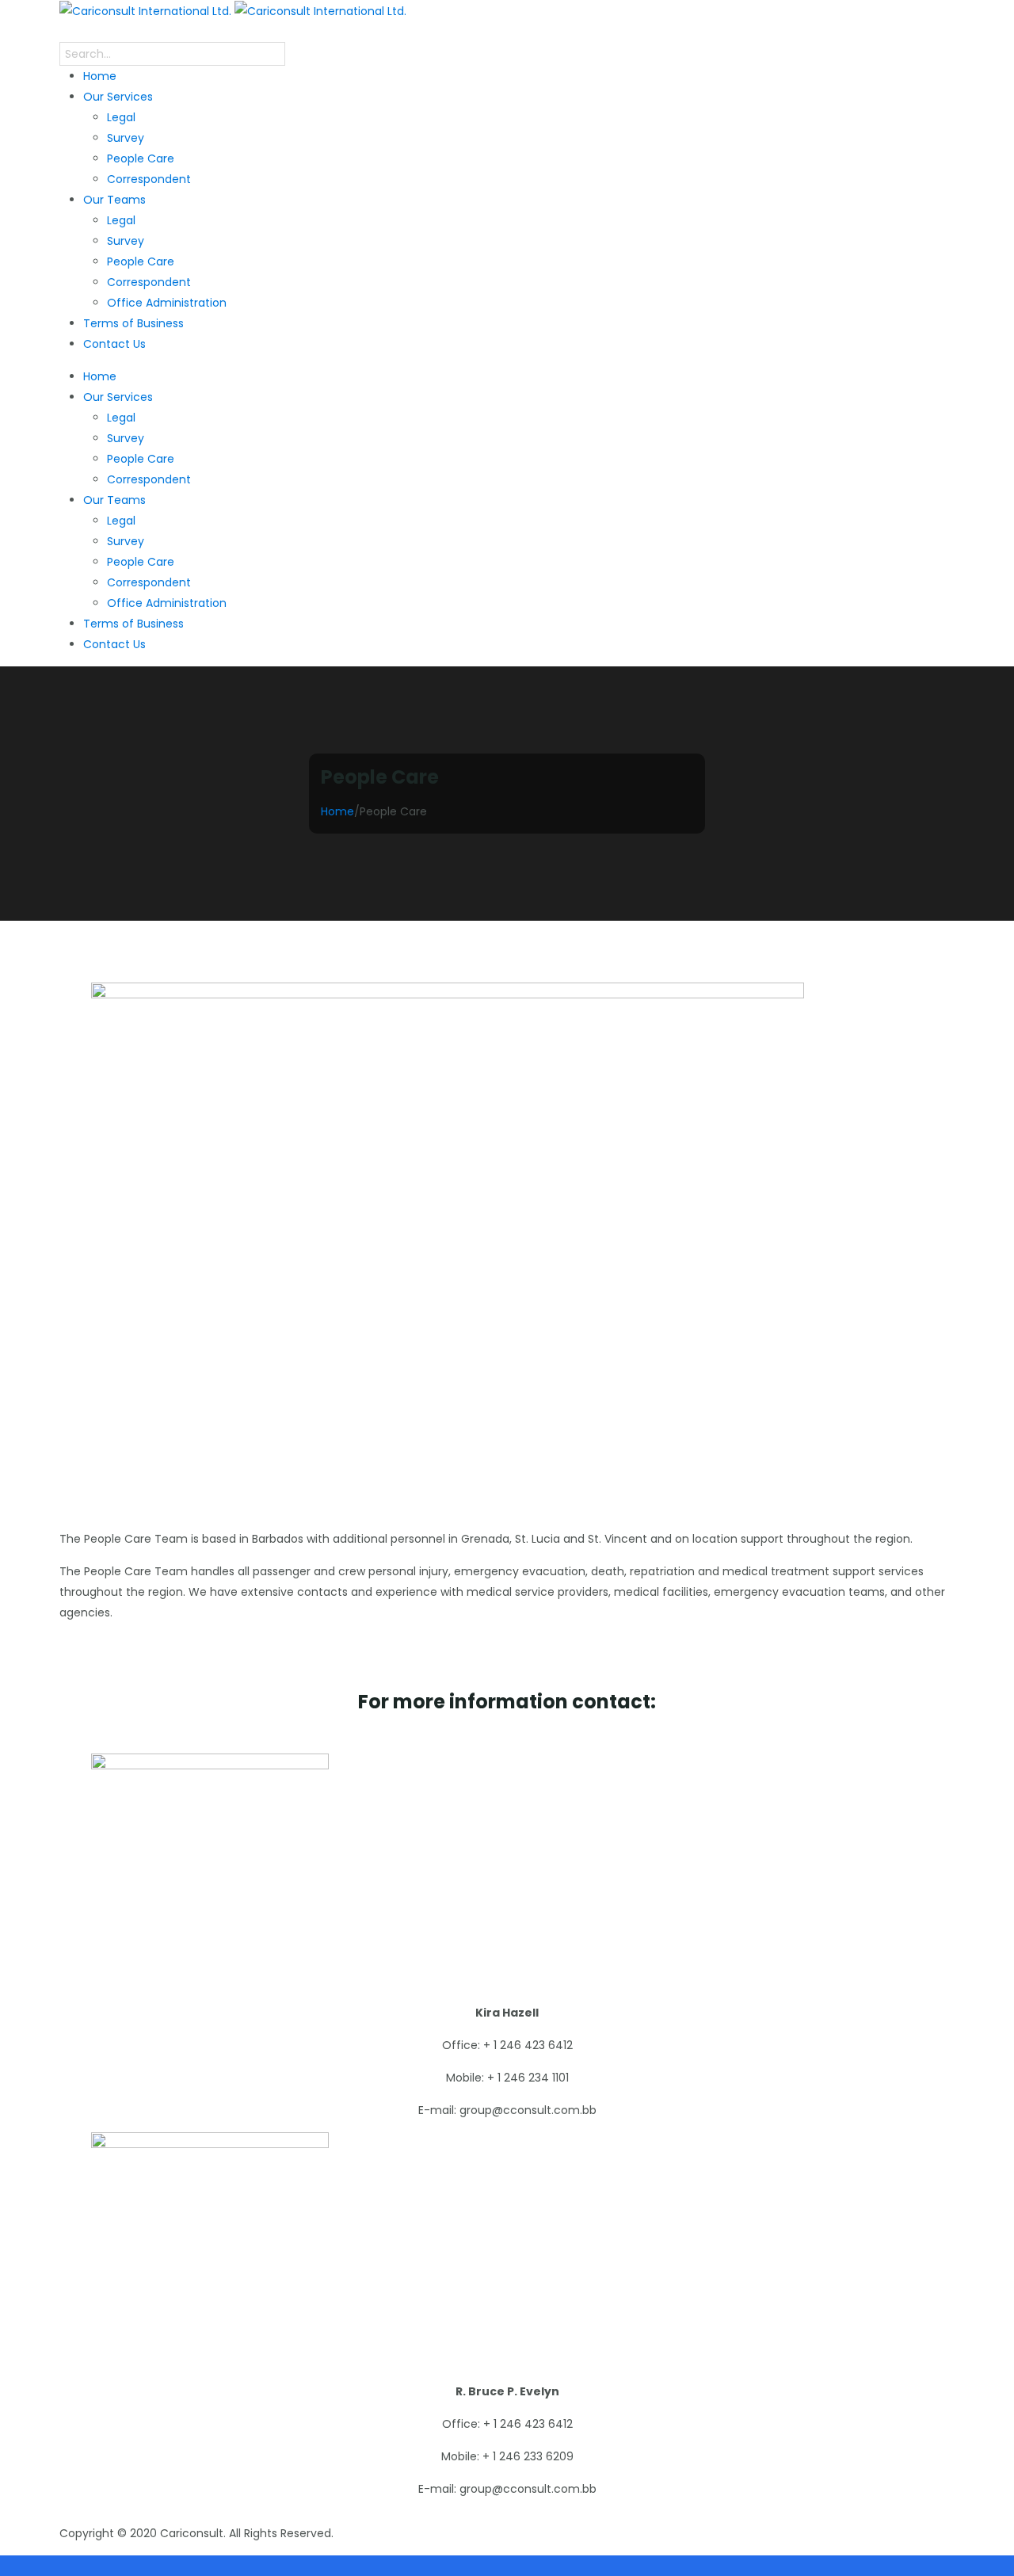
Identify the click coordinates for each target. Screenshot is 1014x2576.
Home (337, 811)
